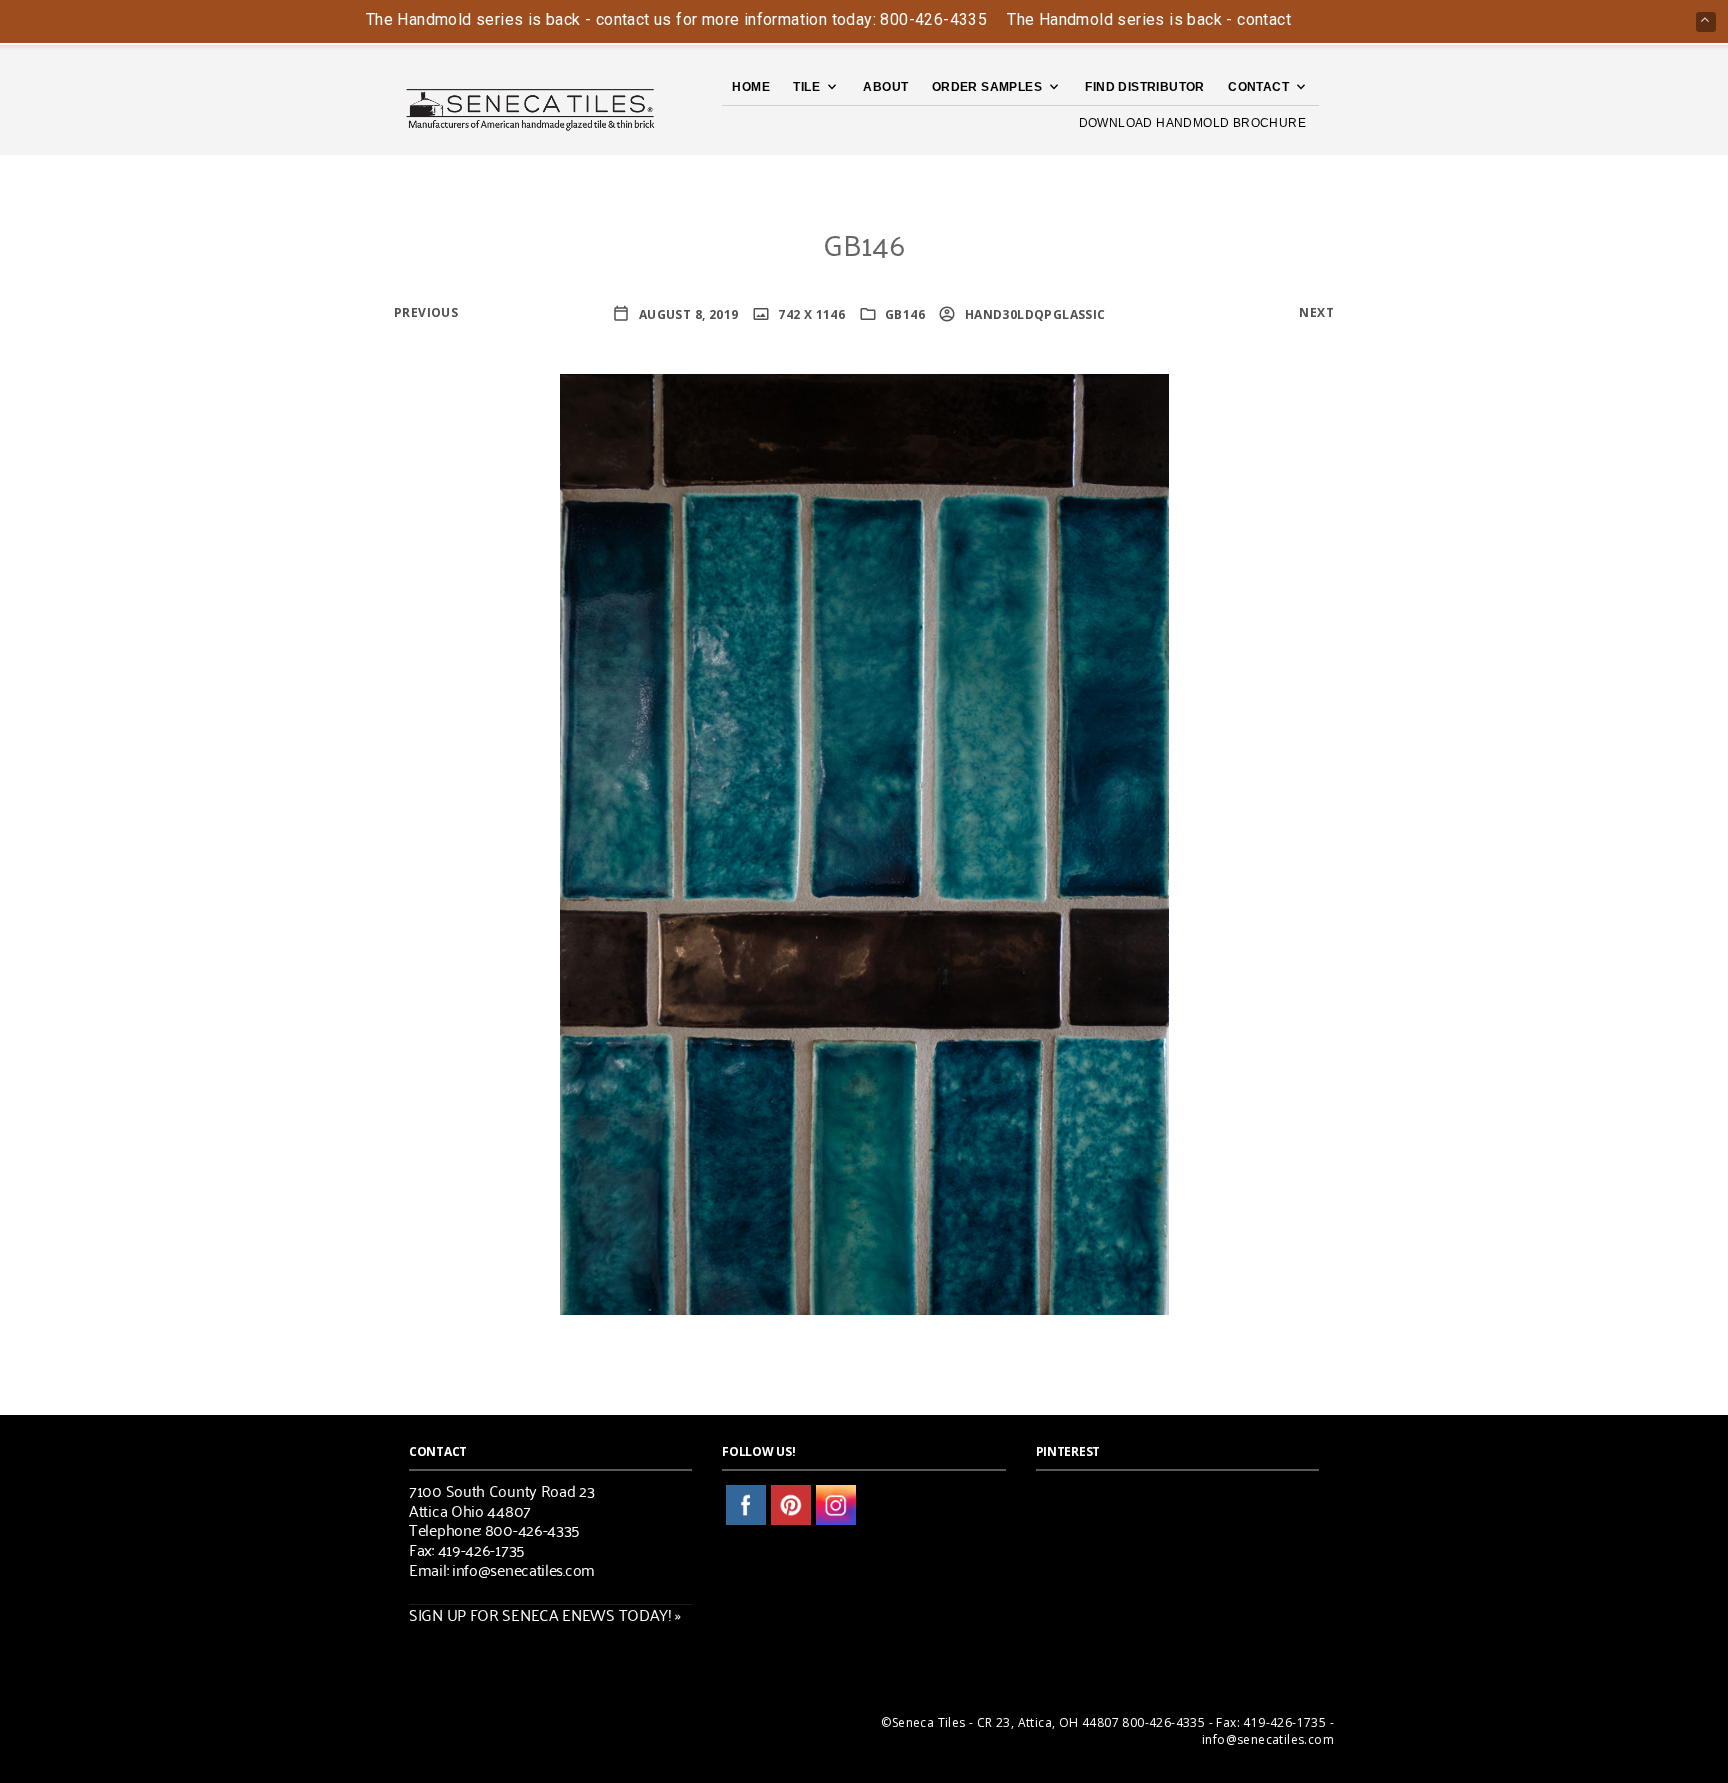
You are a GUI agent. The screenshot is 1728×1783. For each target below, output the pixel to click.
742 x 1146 (810, 314)
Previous (426, 312)
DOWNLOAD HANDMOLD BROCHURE (1192, 123)
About (885, 87)
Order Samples (987, 87)
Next (1316, 312)
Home (751, 87)
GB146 (905, 314)
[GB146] (864, 842)
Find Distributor (1144, 87)
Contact (1258, 87)
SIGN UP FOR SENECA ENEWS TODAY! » (545, 1614)
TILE (806, 87)
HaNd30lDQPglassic (1033, 314)
